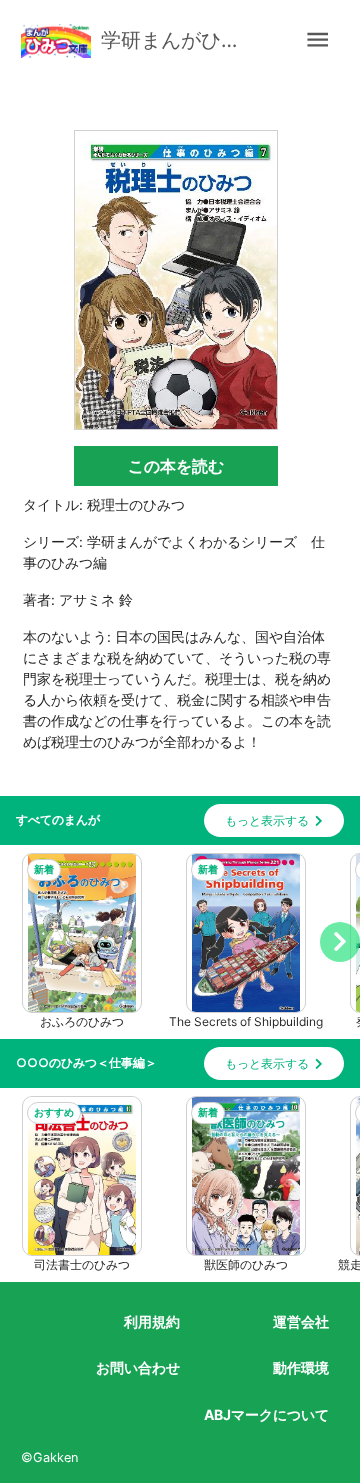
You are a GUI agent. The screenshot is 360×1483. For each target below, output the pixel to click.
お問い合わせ (138, 1367)
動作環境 (301, 1367)
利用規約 (152, 1321)
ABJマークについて (266, 1414)
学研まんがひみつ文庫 (180, 40)
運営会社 (301, 1321)
